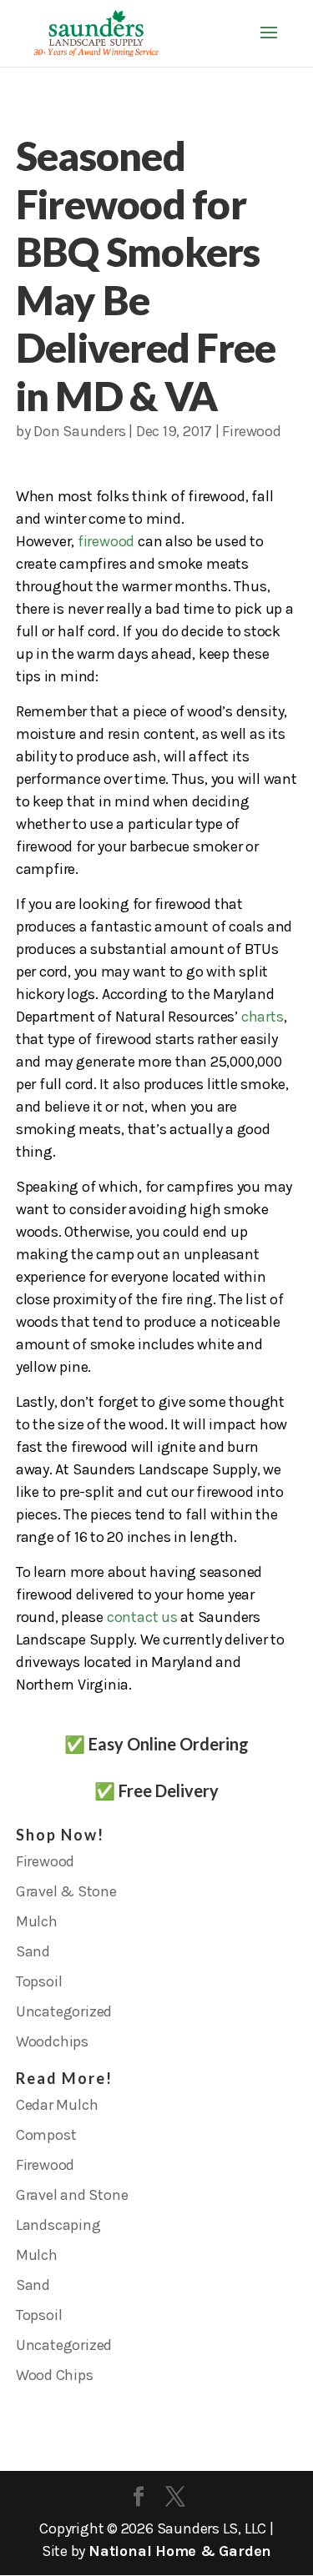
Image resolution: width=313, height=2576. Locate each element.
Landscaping (58, 2225)
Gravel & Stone (66, 1891)
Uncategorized (64, 2011)
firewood (106, 541)
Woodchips (52, 2041)
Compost (46, 2135)
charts (263, 1017)
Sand (33, 1951)
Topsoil (39, 1981)
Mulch (37, 1921)
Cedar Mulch (57, 2105)
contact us (142, 1617)
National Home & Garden (180, 2551)
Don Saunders (80, 431)
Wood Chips (55, 2375)
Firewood (251, 431)
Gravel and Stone (72, 2195)
